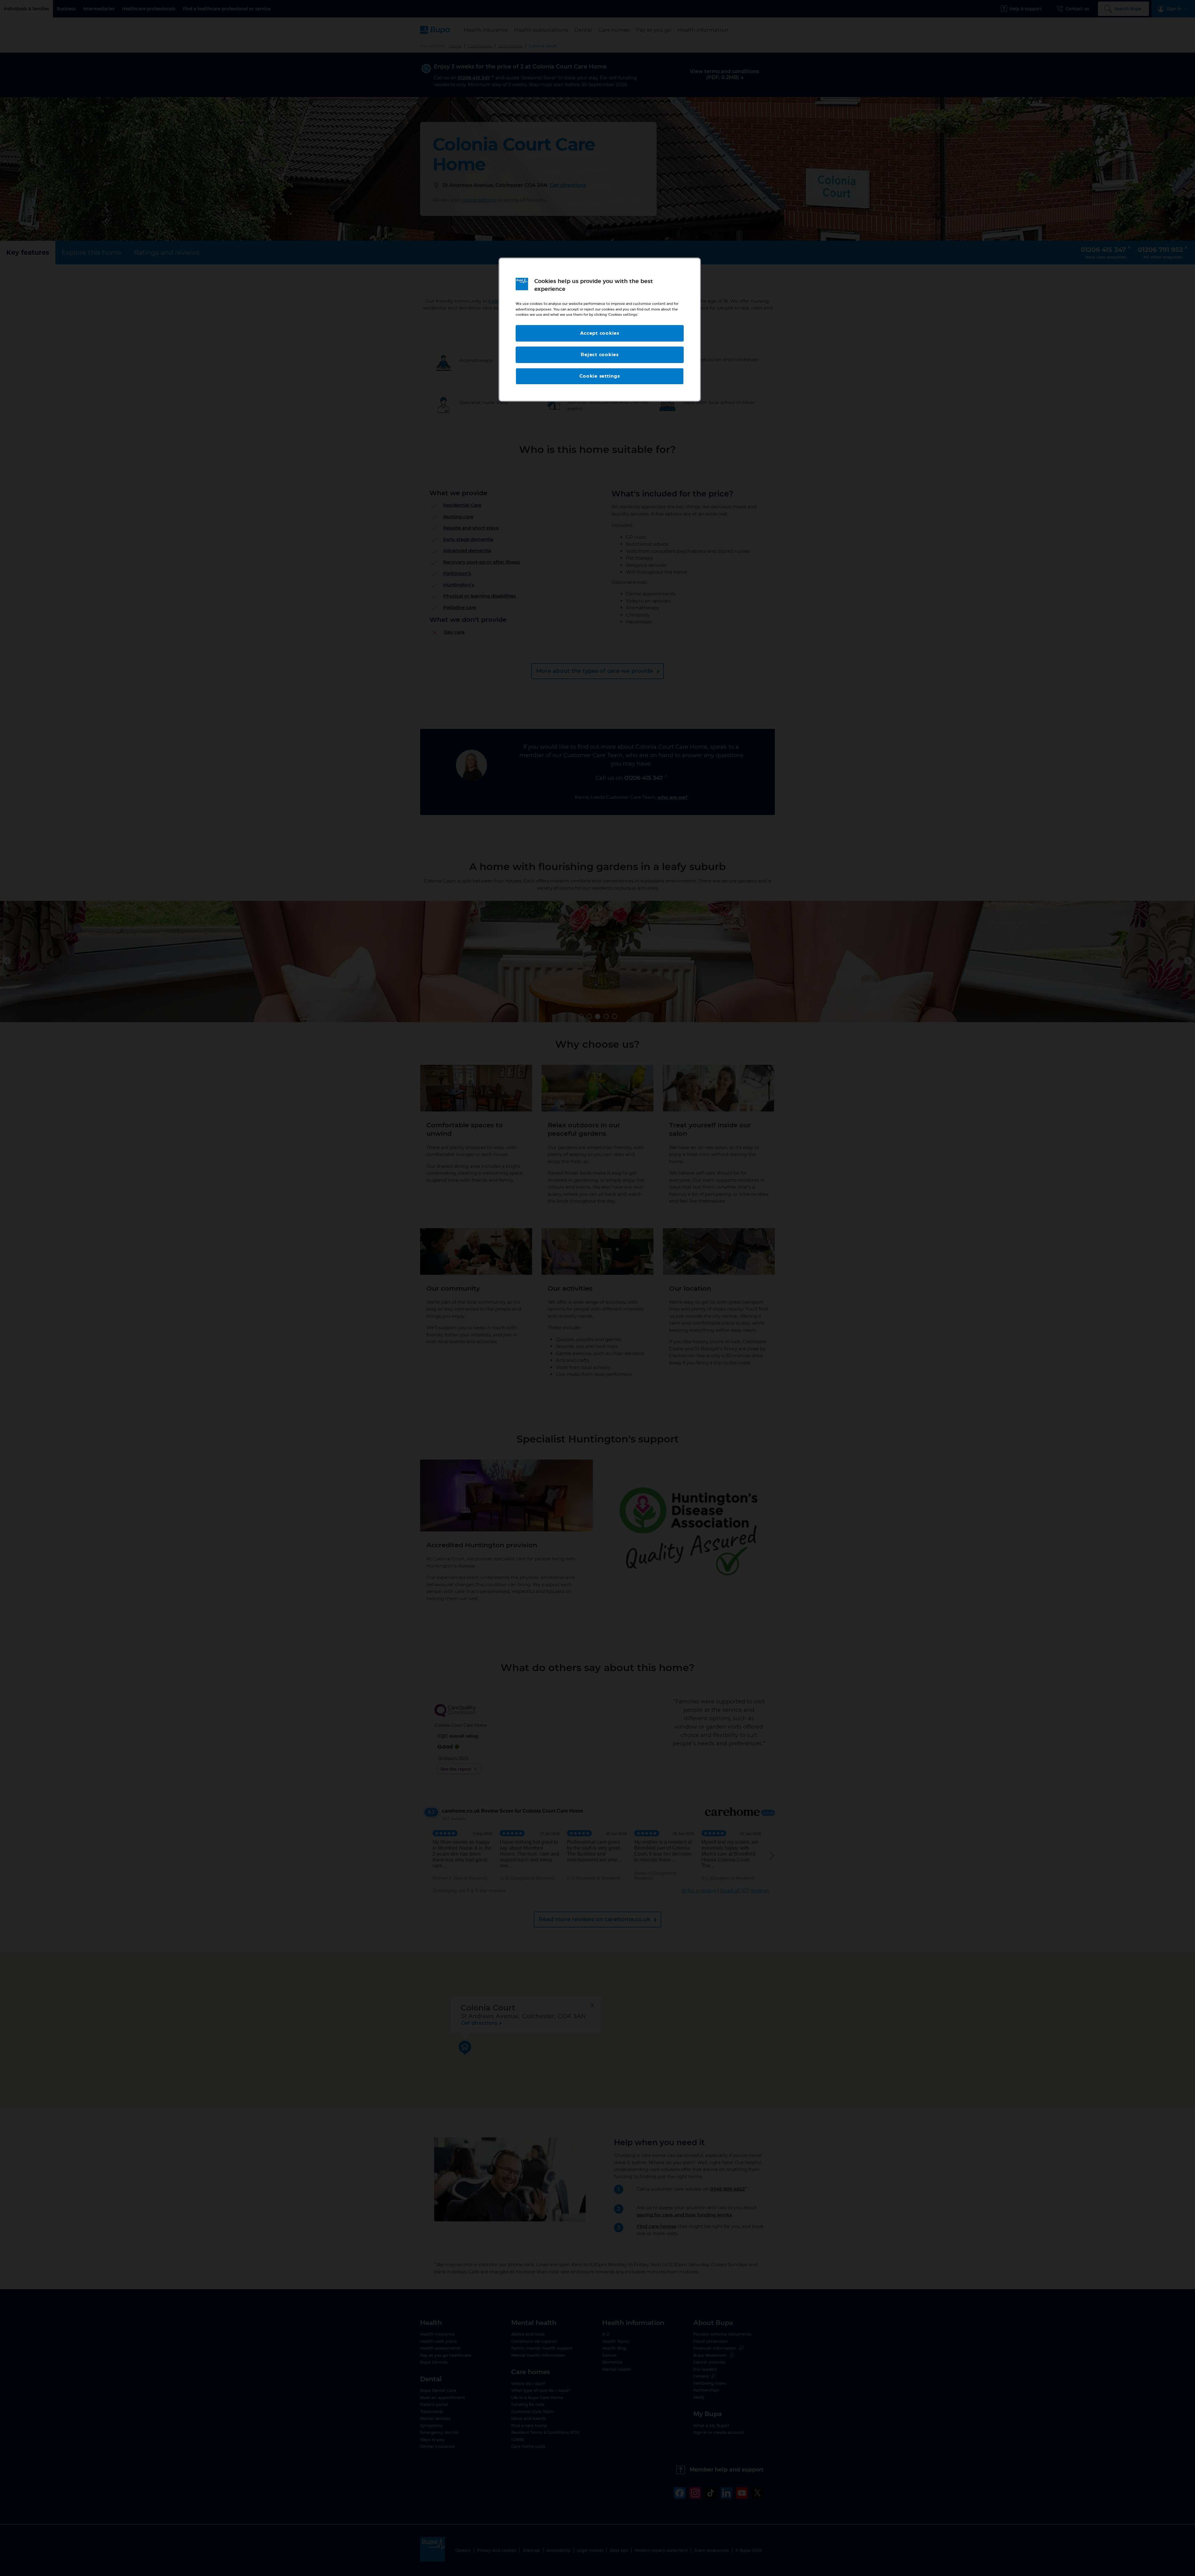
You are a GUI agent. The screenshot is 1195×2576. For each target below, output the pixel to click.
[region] (600, 330)
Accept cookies (600, 333)
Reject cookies (600, 355)
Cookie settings (600, 376)
